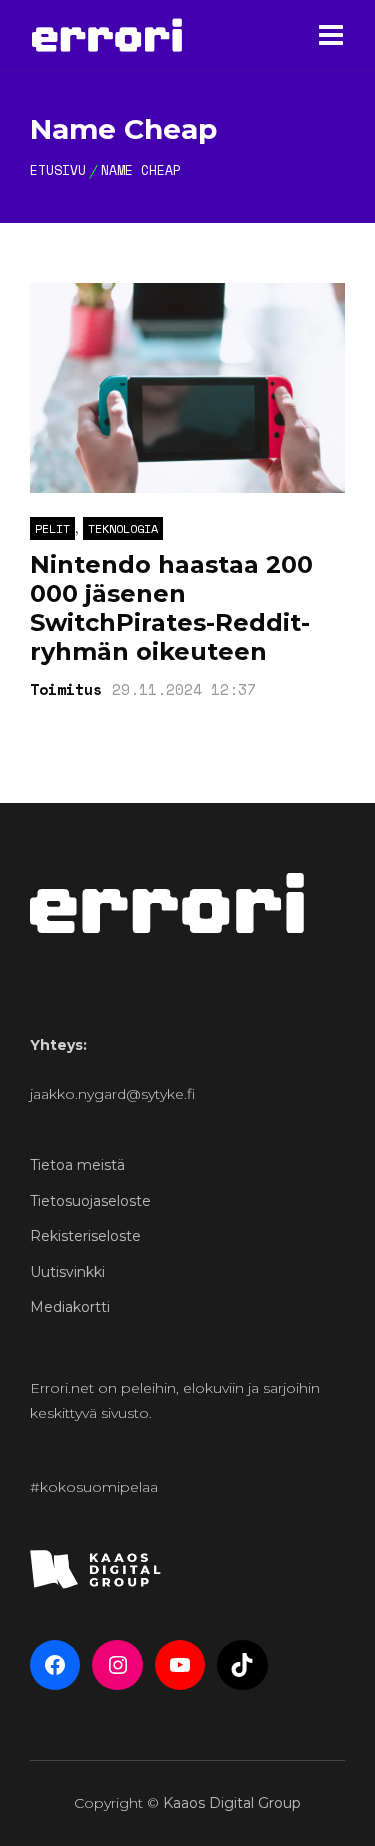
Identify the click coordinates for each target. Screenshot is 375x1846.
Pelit (52, 528)
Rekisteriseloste (85, 1236)
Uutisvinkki (67, 1272)
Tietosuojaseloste (90, 1201)
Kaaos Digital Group (232, 1803)
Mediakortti (70, 1307)
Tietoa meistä (77, 1165)
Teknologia (123, 528)
